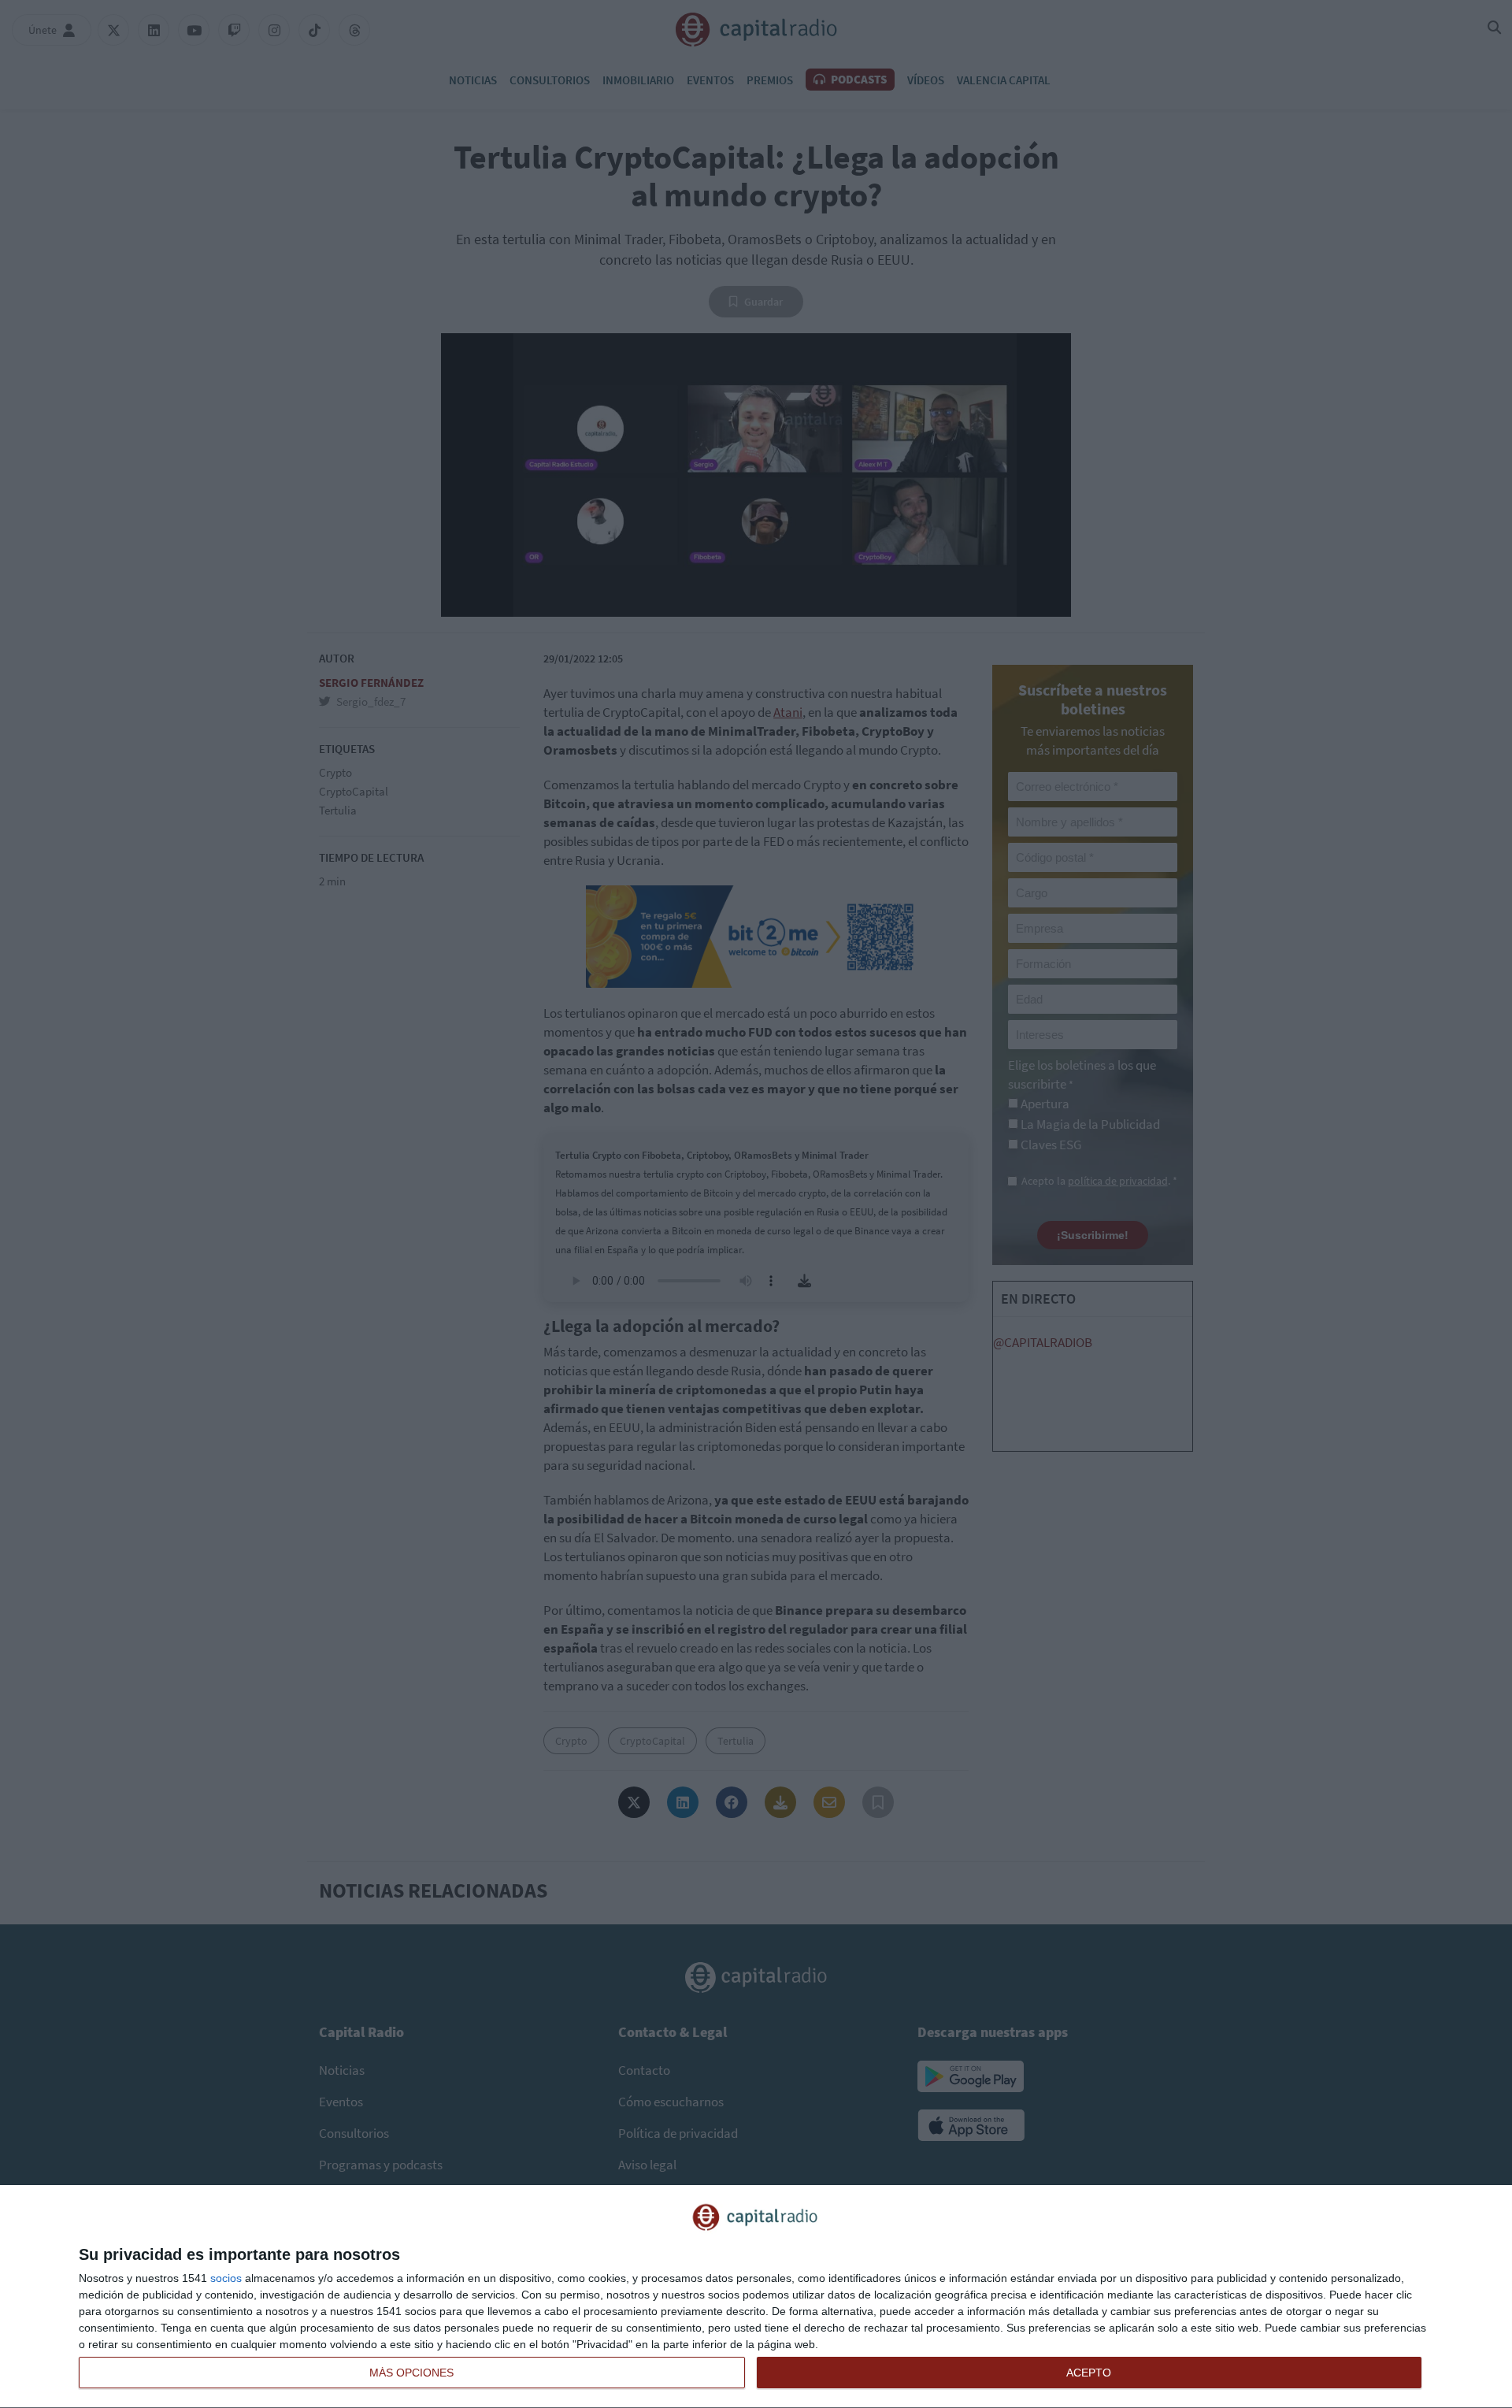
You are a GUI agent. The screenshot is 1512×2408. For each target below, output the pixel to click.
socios (226, 2278)
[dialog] (756, 2297)
